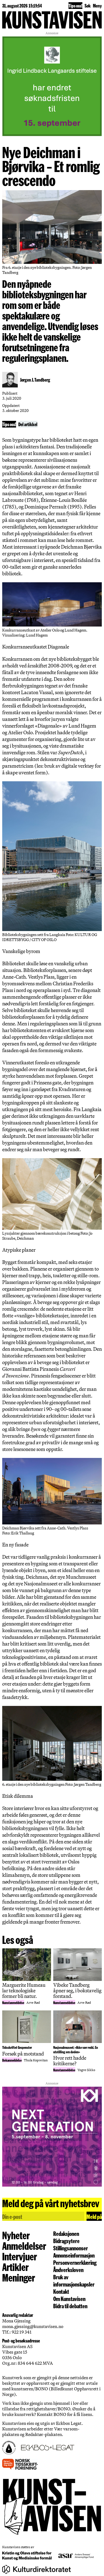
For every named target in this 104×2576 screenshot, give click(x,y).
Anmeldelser (24, 2246)
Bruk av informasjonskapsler (74, 2280)
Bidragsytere (66, 2241)
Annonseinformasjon (74, 2255)
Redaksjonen (66, 2233)
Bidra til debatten (70, 2306)
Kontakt (61, 2291)
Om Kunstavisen (69, 2298)
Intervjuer (20, 2256)
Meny (97, 5)
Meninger (19, 2277)
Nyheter (16, 2235)
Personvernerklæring (75, 2262)
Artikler (15, 2267)
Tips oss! (75, 5)
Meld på (94, 2216)
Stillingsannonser (71, 2248)
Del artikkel (28, 424)
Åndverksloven (68, 2270)
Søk (88, 5)
